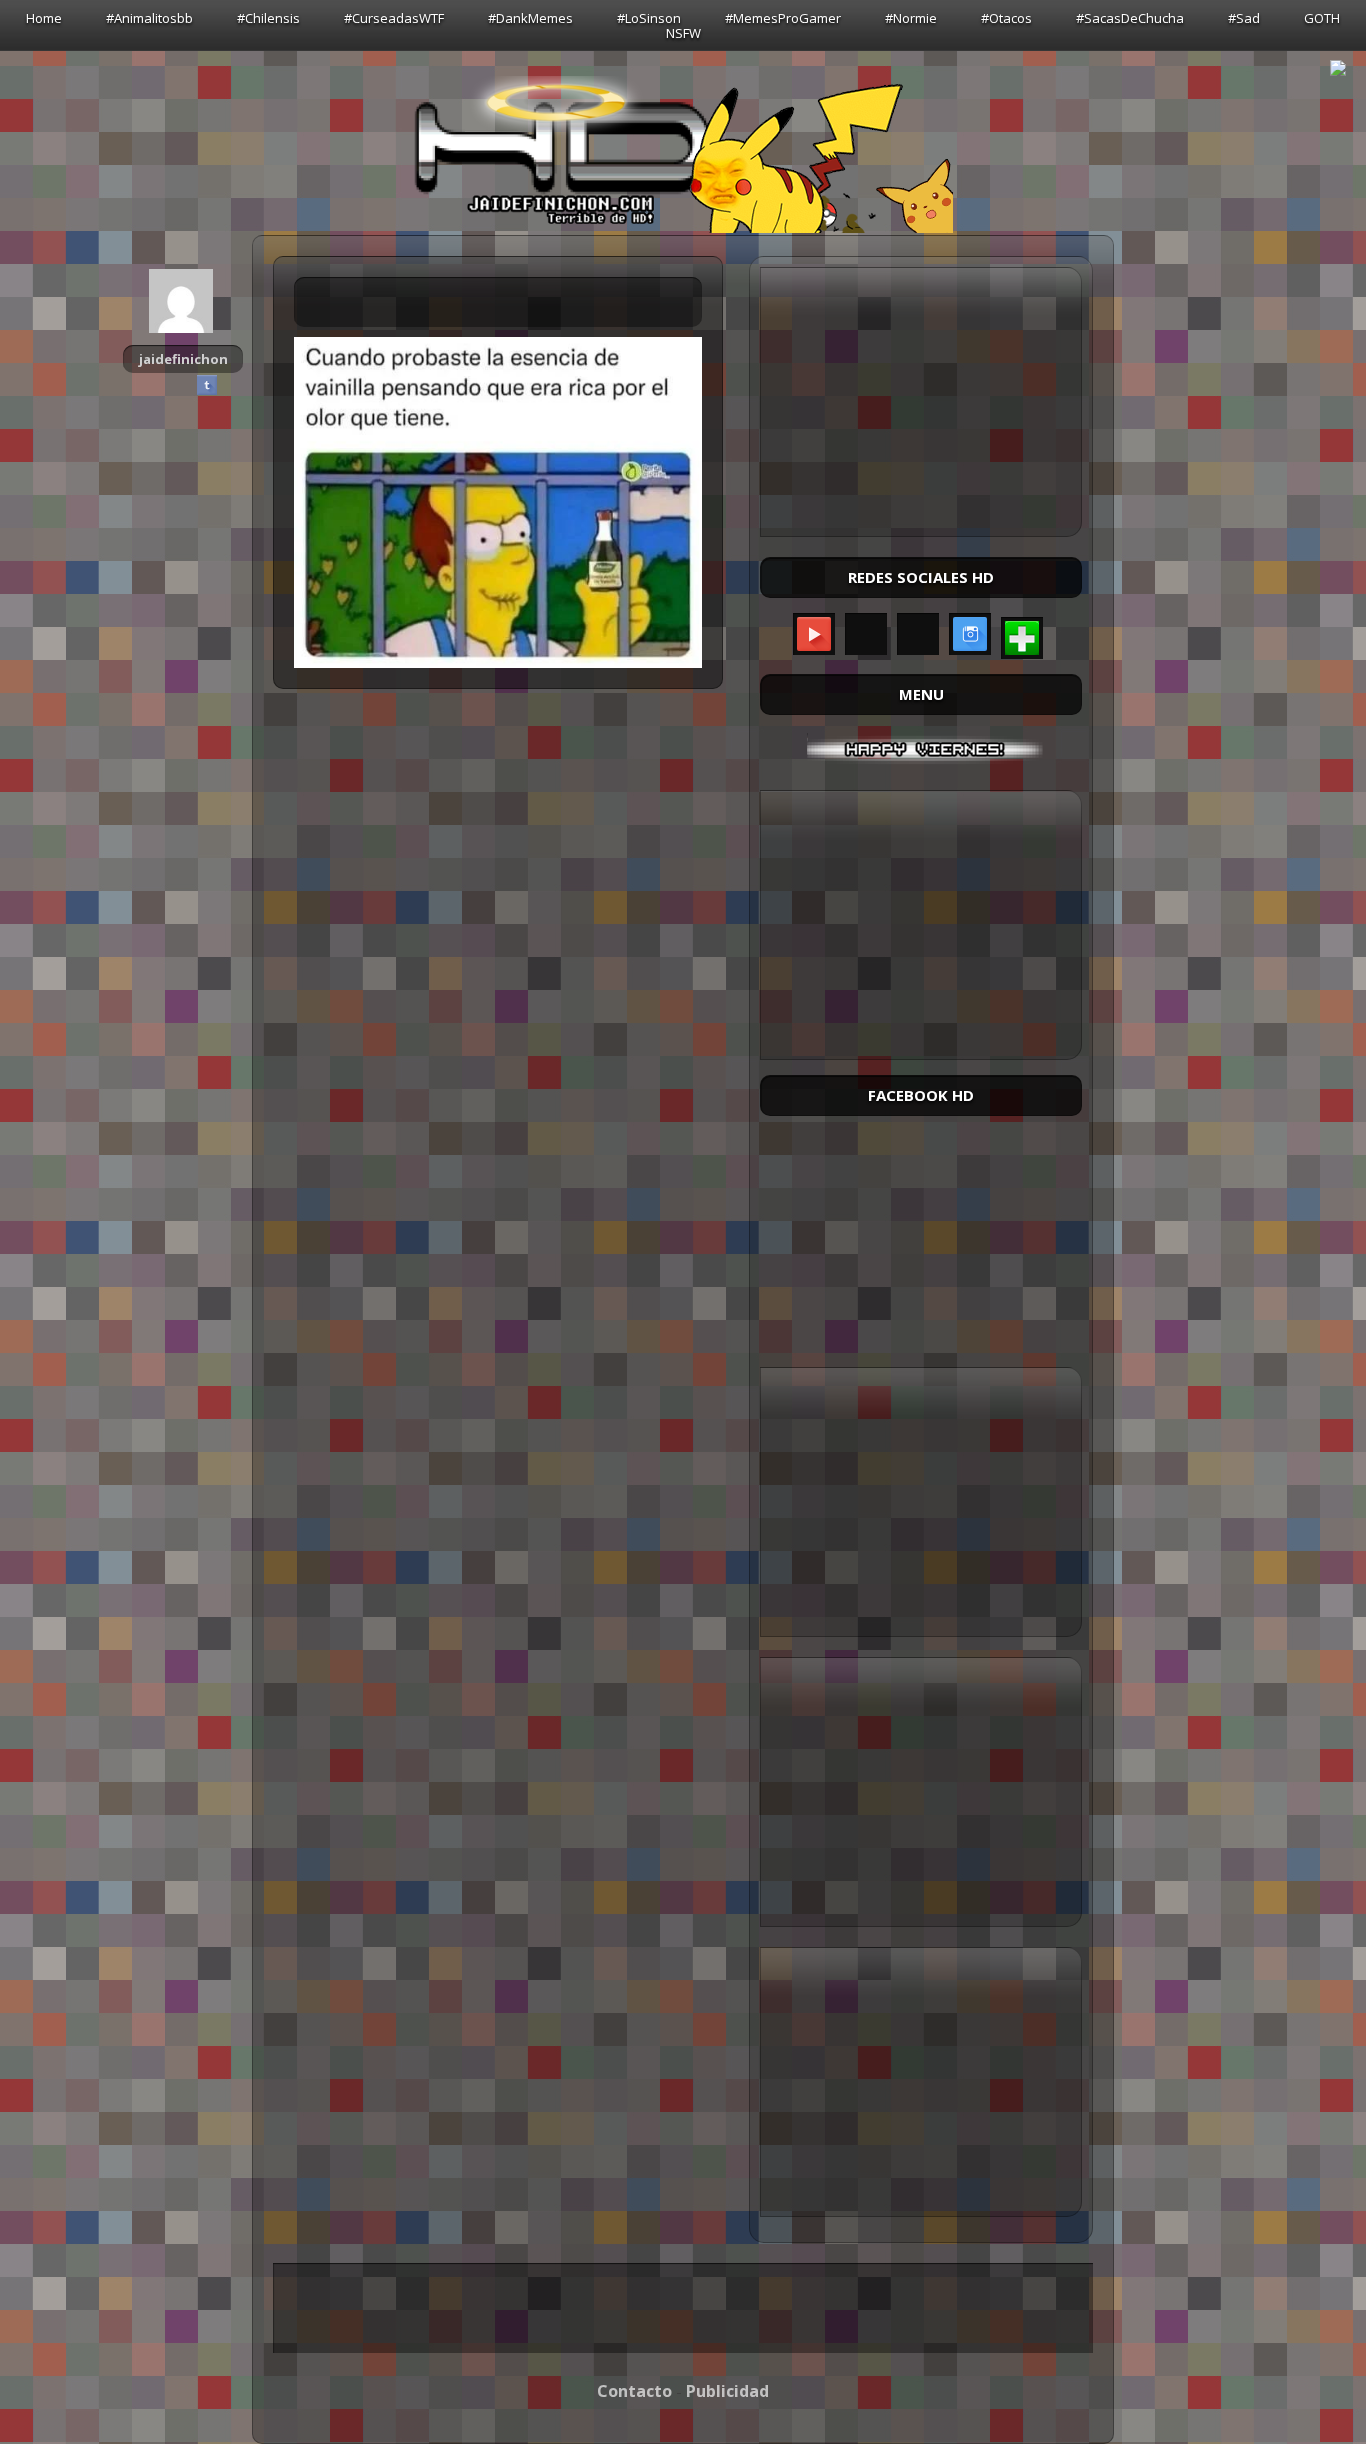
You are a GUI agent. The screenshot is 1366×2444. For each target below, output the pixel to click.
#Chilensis (268, 18)
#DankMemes (530, 18)
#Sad (1244, 18)
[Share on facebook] (159, 385)
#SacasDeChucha (1130, 18)
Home (44, 18)
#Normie (911, 18)
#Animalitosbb (149, 18)
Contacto (634, 2391)
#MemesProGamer (783, 18)
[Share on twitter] (183, 385)
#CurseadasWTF (394, 18)
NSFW (683, 33)
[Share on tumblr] (207, 385)
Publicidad (727, 2391)
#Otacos (1006, 18)
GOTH (1322, 18)
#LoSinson (649, 18)
